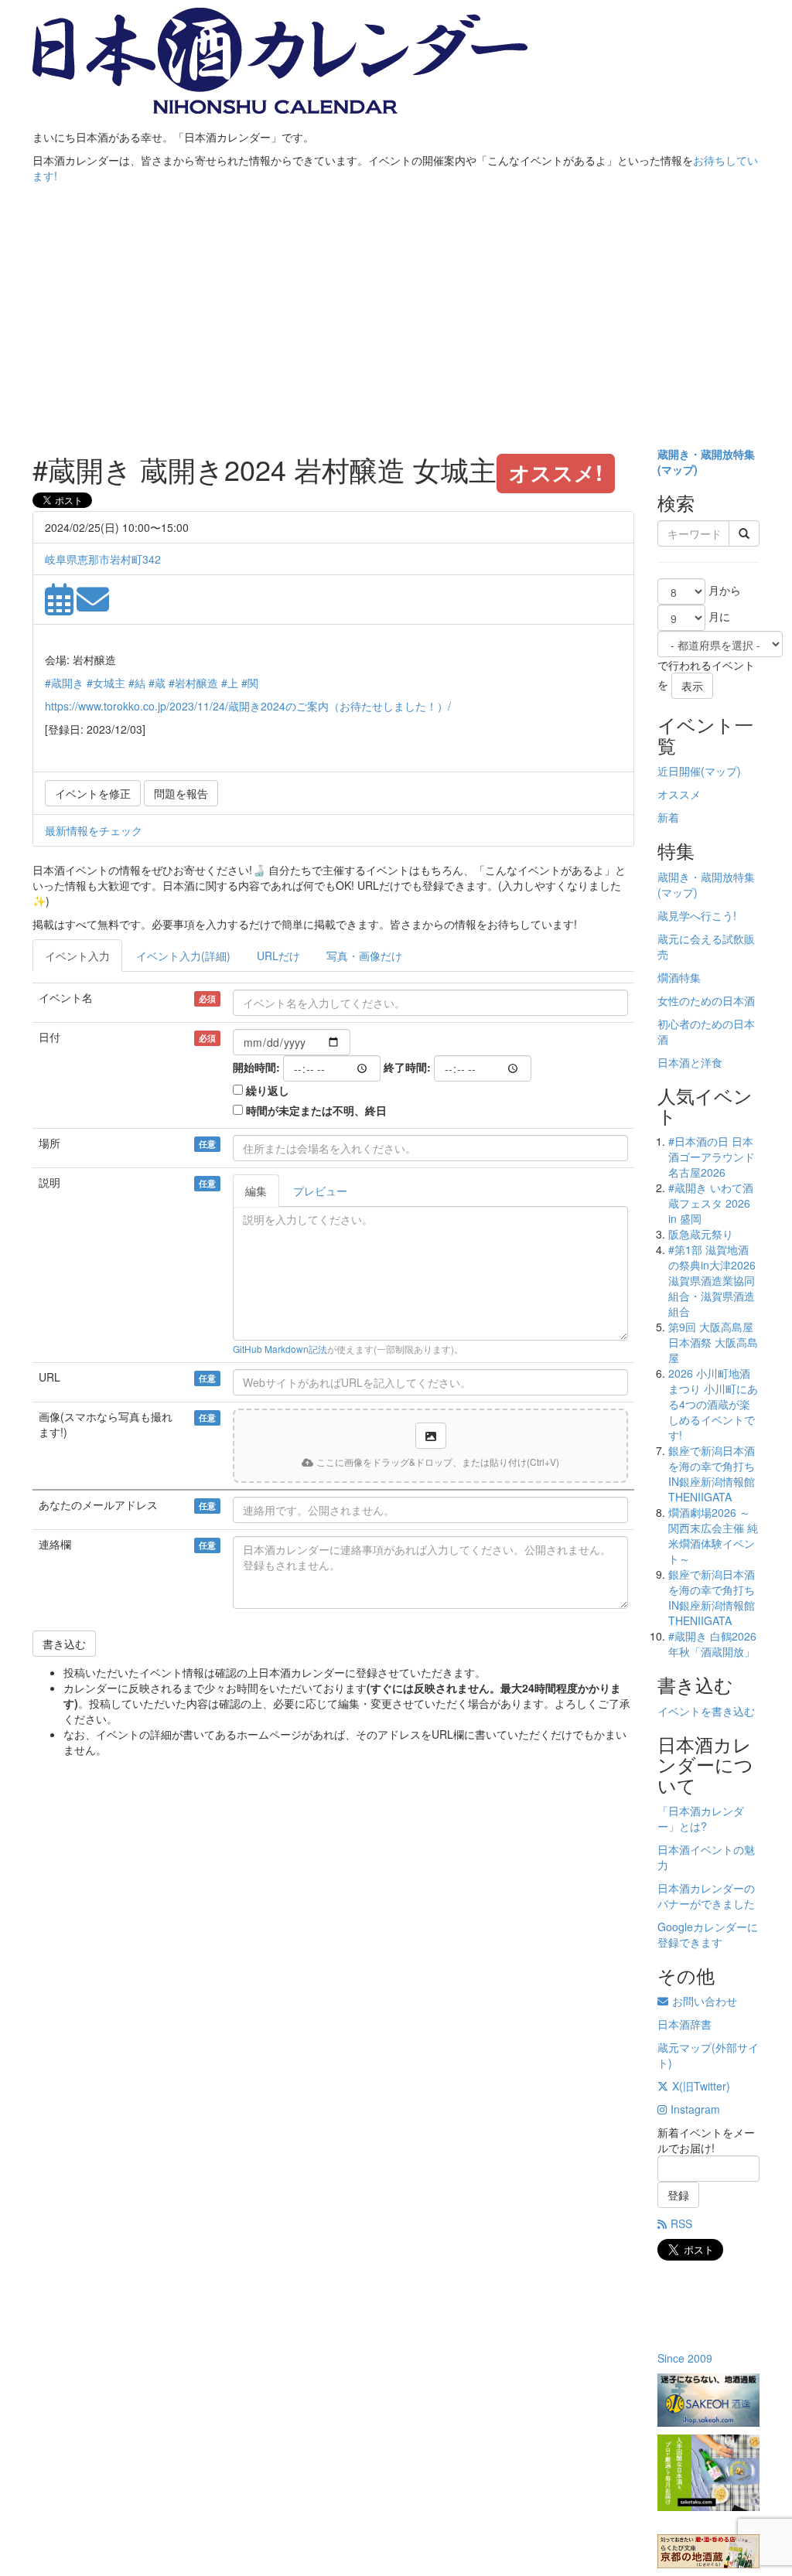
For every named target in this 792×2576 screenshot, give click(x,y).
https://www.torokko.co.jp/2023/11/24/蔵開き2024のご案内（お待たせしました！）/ (248, 706)
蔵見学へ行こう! (697, 915)
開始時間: (256, 1067)
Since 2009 (685, 2358)
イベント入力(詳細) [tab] (183, 956)
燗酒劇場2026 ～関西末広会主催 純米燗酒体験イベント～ (713, 1535)
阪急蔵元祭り (701, 1234)
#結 (137, 683)
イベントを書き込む (706, 1711)
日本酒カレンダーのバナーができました (706, 1896)
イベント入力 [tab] (77, 956)
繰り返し (268, 1090)
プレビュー (320, 1191)
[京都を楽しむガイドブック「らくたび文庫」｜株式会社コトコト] (708, 2551)
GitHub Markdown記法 (280, 1349)
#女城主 (106, 683)
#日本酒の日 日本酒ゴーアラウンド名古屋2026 (712, 1157)
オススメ (679, 794)
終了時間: (407, 1067)
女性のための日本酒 (706, 1000)
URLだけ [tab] (278, 956)
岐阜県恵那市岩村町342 (103, 559)
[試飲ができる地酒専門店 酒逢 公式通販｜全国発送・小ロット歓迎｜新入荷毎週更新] (708, 2400)
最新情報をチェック (94, 830)
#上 (230, 683)
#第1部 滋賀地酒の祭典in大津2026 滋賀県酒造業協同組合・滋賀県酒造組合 (712, 1280)
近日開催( (681, 771)
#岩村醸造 (193, 683)
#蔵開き (64, 683)
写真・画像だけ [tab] (364, 956)
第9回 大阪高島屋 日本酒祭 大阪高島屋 (713, 1342)
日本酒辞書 (684, 2024)
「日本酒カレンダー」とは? (701, 1818)
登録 (678, 2195)
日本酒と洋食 (690, 1062)
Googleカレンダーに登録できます (708, 1934)
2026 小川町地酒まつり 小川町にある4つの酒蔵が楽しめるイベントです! (713, 1404)
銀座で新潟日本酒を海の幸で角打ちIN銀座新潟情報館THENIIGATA (712, 1474)
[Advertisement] (396, 322)
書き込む (64, 1644)
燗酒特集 (679, 977)
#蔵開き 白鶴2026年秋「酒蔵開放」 (712, 1644)
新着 (668, 817)
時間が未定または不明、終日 (316, 1110)
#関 (250, 683)
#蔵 (157, 683)
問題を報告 (181, 793)
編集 (256, 1191)
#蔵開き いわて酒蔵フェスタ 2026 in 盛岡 (711, 1203)
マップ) (679, 469)
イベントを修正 (93, 793)
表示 (692, 686)
